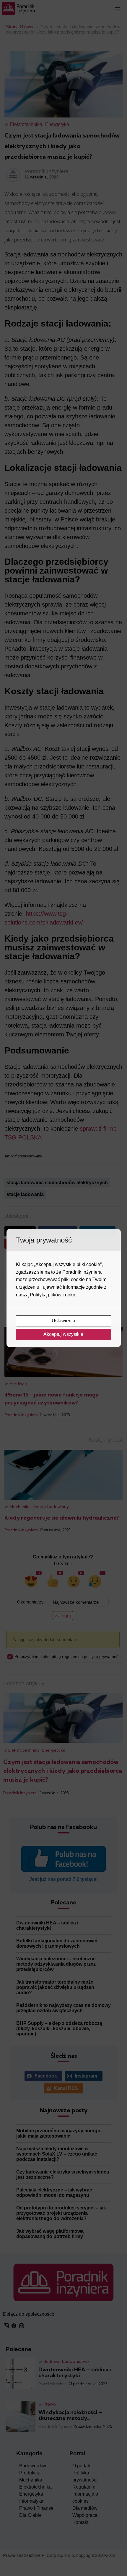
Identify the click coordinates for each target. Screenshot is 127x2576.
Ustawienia (64, 1321)
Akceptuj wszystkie (64, 1334)
